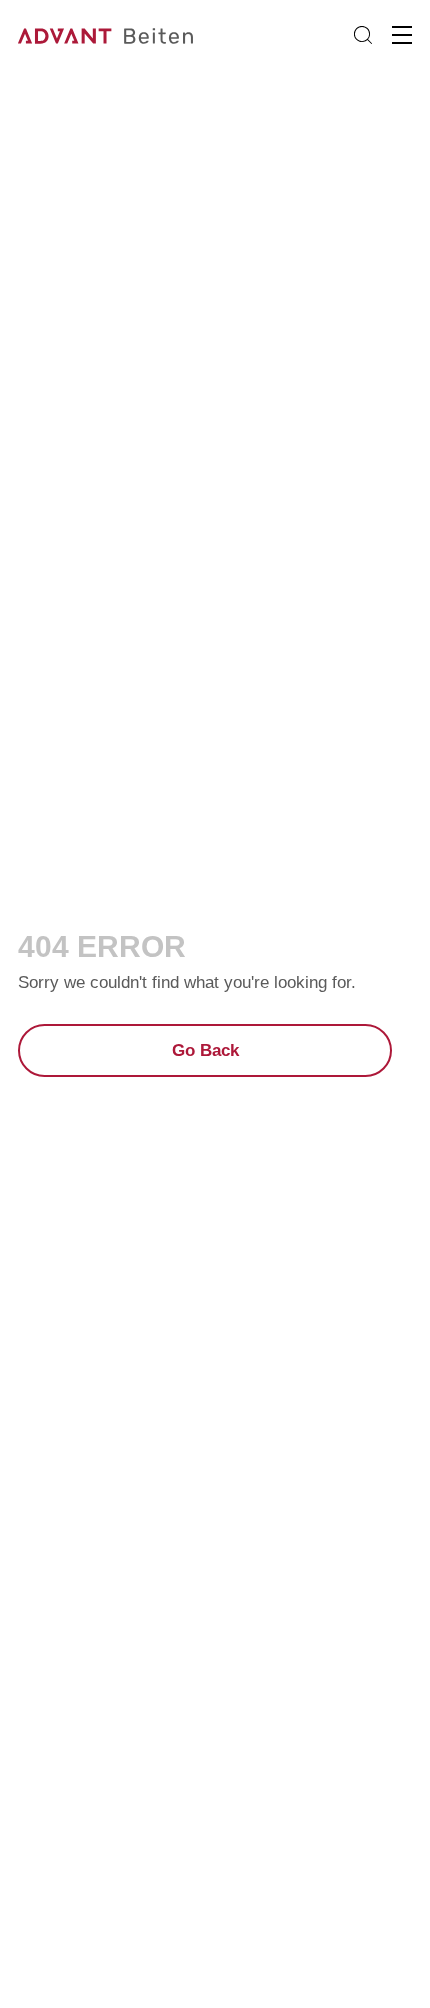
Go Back (205, 1050)
